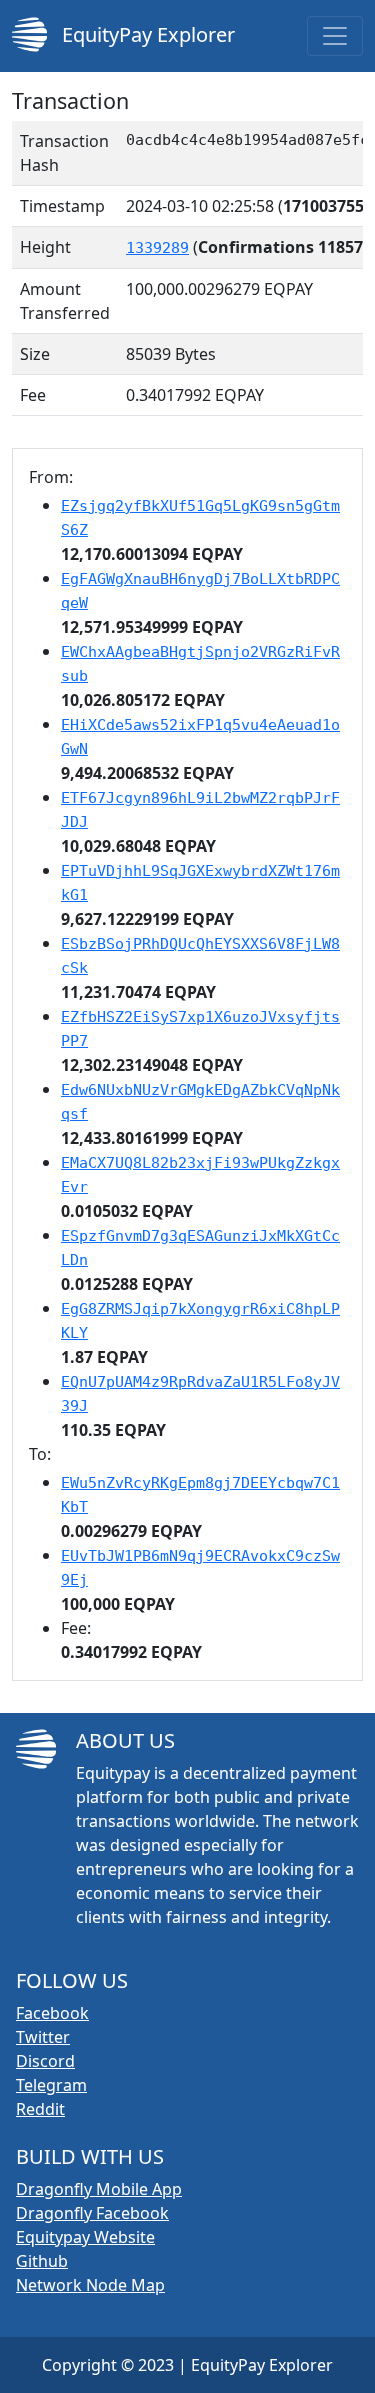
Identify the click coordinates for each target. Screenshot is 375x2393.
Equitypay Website (85, 2237)
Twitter (43, 2037)
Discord (45, 2061)
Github (42, 2261)
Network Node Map (90, 2285)
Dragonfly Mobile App (99, 2189)
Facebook (52, 2013)
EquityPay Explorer (146, 34)
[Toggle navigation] (335, 36)
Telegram (51, 2085)
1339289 (157, 248)
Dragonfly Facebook (92, 2213)
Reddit (40, 2109)
